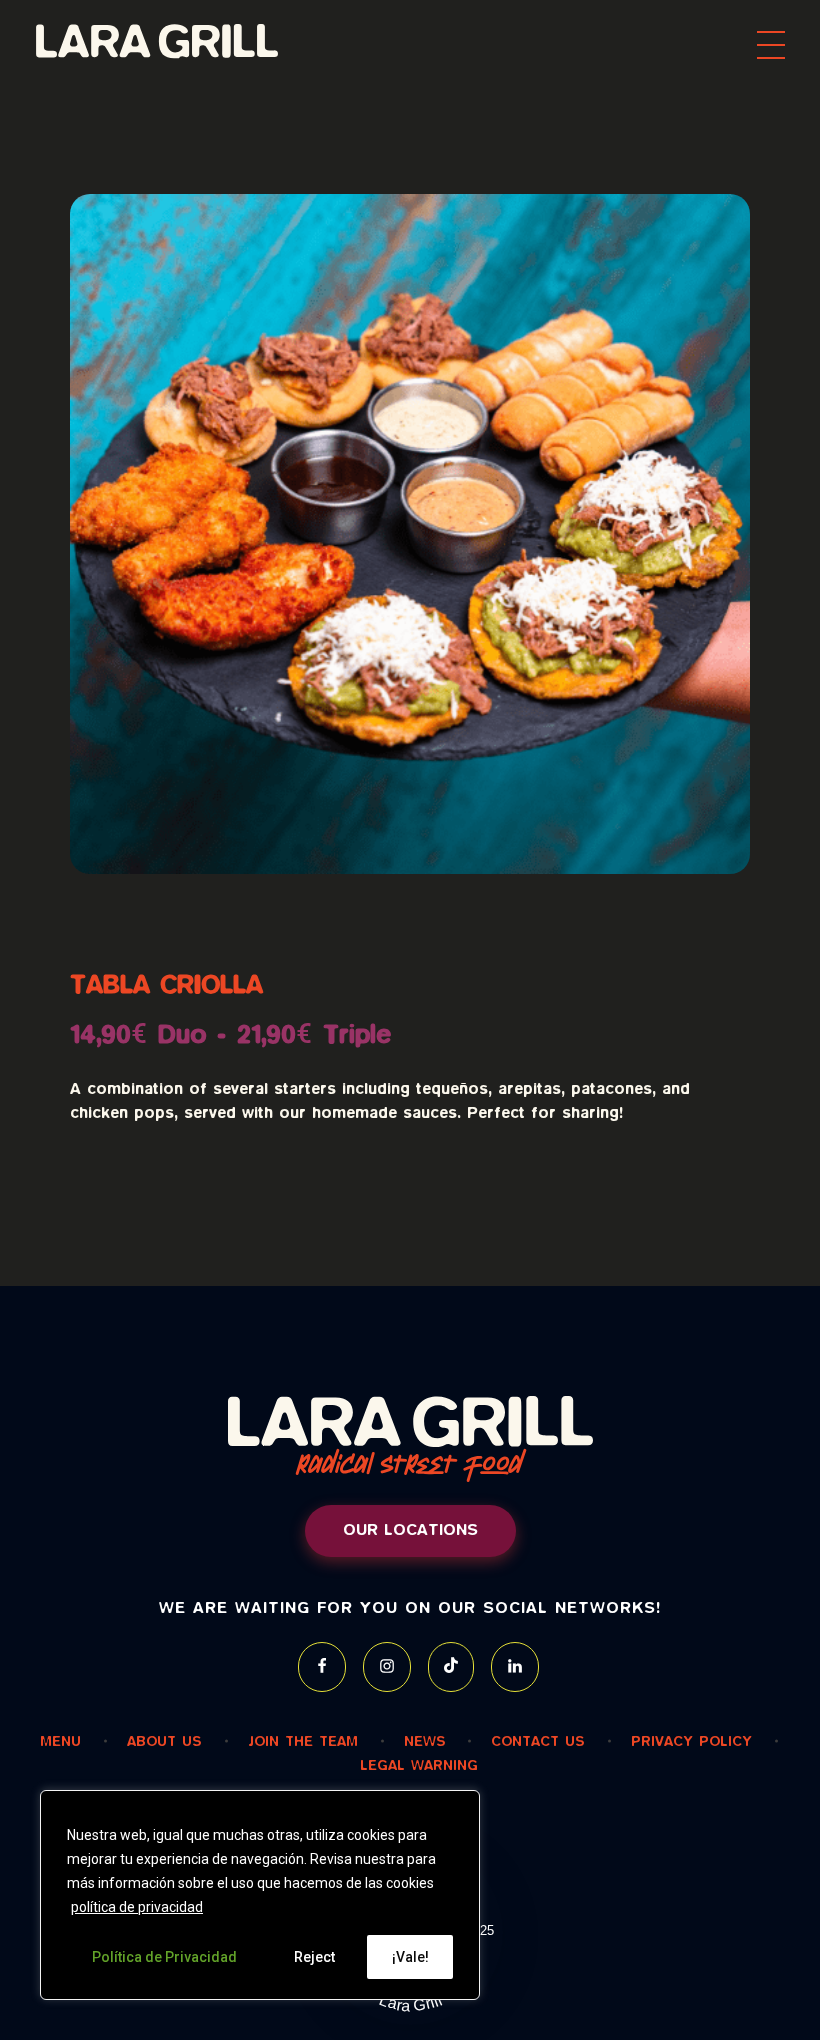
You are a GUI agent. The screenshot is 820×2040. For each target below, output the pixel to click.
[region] (260, 1895)
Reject (314, 1957)
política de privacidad (137, 1907)
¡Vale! (410, 1957)
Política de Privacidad (164, 1957)
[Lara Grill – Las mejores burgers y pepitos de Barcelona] (178, 41)
